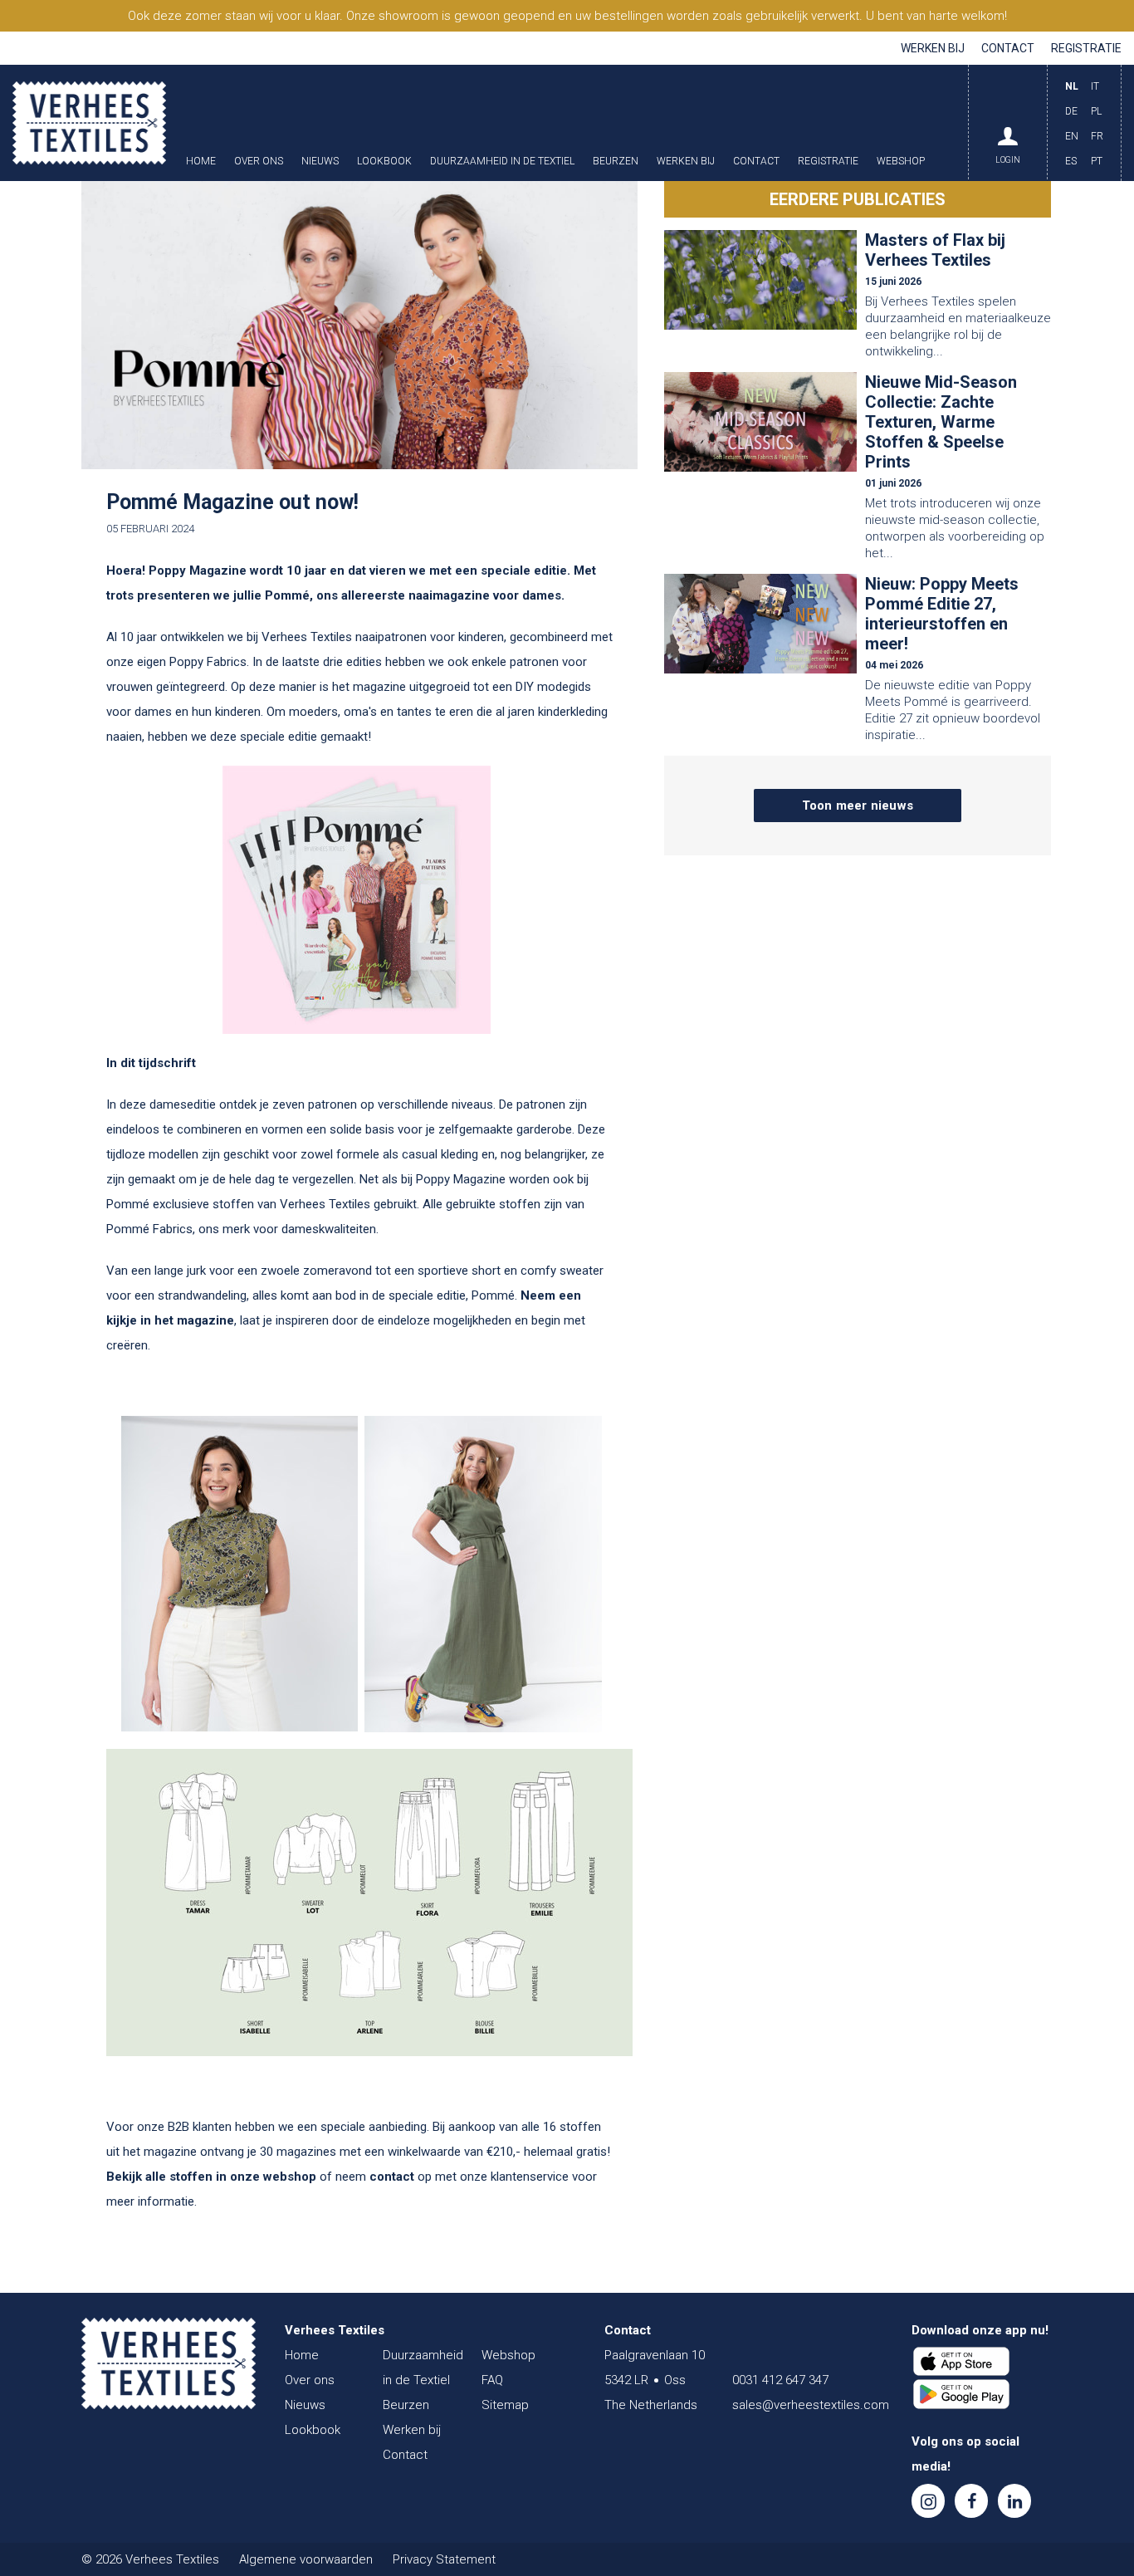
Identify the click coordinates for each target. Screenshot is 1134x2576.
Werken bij (933, 48)
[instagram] (928, 2501)
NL (1072, 86)
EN (1072, 136)
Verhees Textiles (89, 123)
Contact (1008, 48)
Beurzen (616, 162)
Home (201, 162)
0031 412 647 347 (780, 2380)
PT (1097, 161)
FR (1097, 136)
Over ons (259, 162)
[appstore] (961, 2362)
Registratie (1086, 48)
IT (1095, 86)
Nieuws (320, 162)
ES (1071, 161)
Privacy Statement (444, 2559)
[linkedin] (1014, 2501)
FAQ (492, 2380)
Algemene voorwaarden (306, 2559)
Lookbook (384, 162)
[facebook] (971, 2501)
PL (1096, 111)
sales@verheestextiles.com (811, 2405)
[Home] (169, 2363)
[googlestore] (961, 2394)
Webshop (901, 162)
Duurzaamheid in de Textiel (502, 162)
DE (1071, 111)
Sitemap (505, 2405)
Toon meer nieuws (858, 806)
